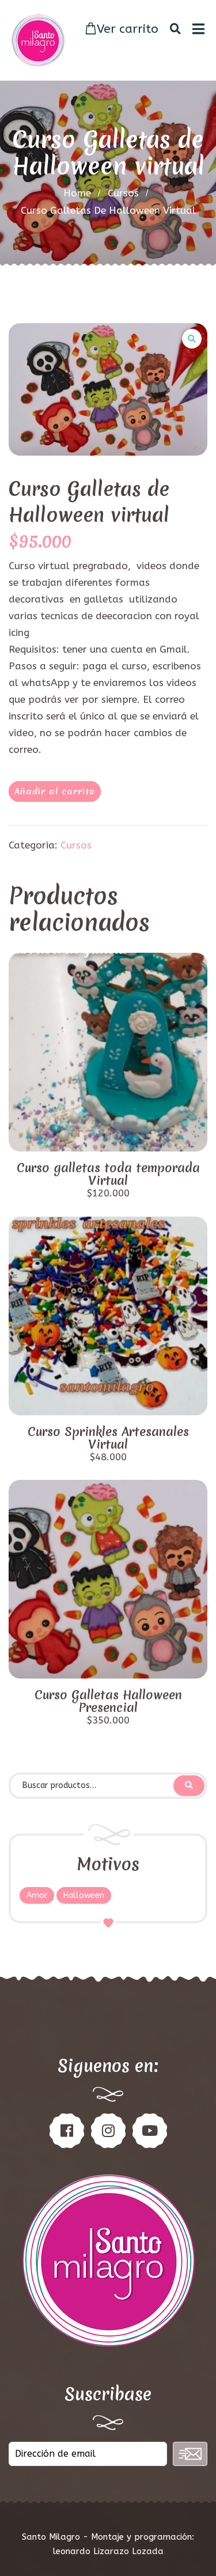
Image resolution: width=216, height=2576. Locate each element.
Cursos (123, 193)
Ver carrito (128, 29)
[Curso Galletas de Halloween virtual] (108, 389)
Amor (37, 1895)
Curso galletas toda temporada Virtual (108, 1175)
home (77, 193)
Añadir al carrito (55, 791)
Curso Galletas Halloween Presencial (108, 1702)
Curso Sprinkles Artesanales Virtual (108, 1438)
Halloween (84, 1895)
